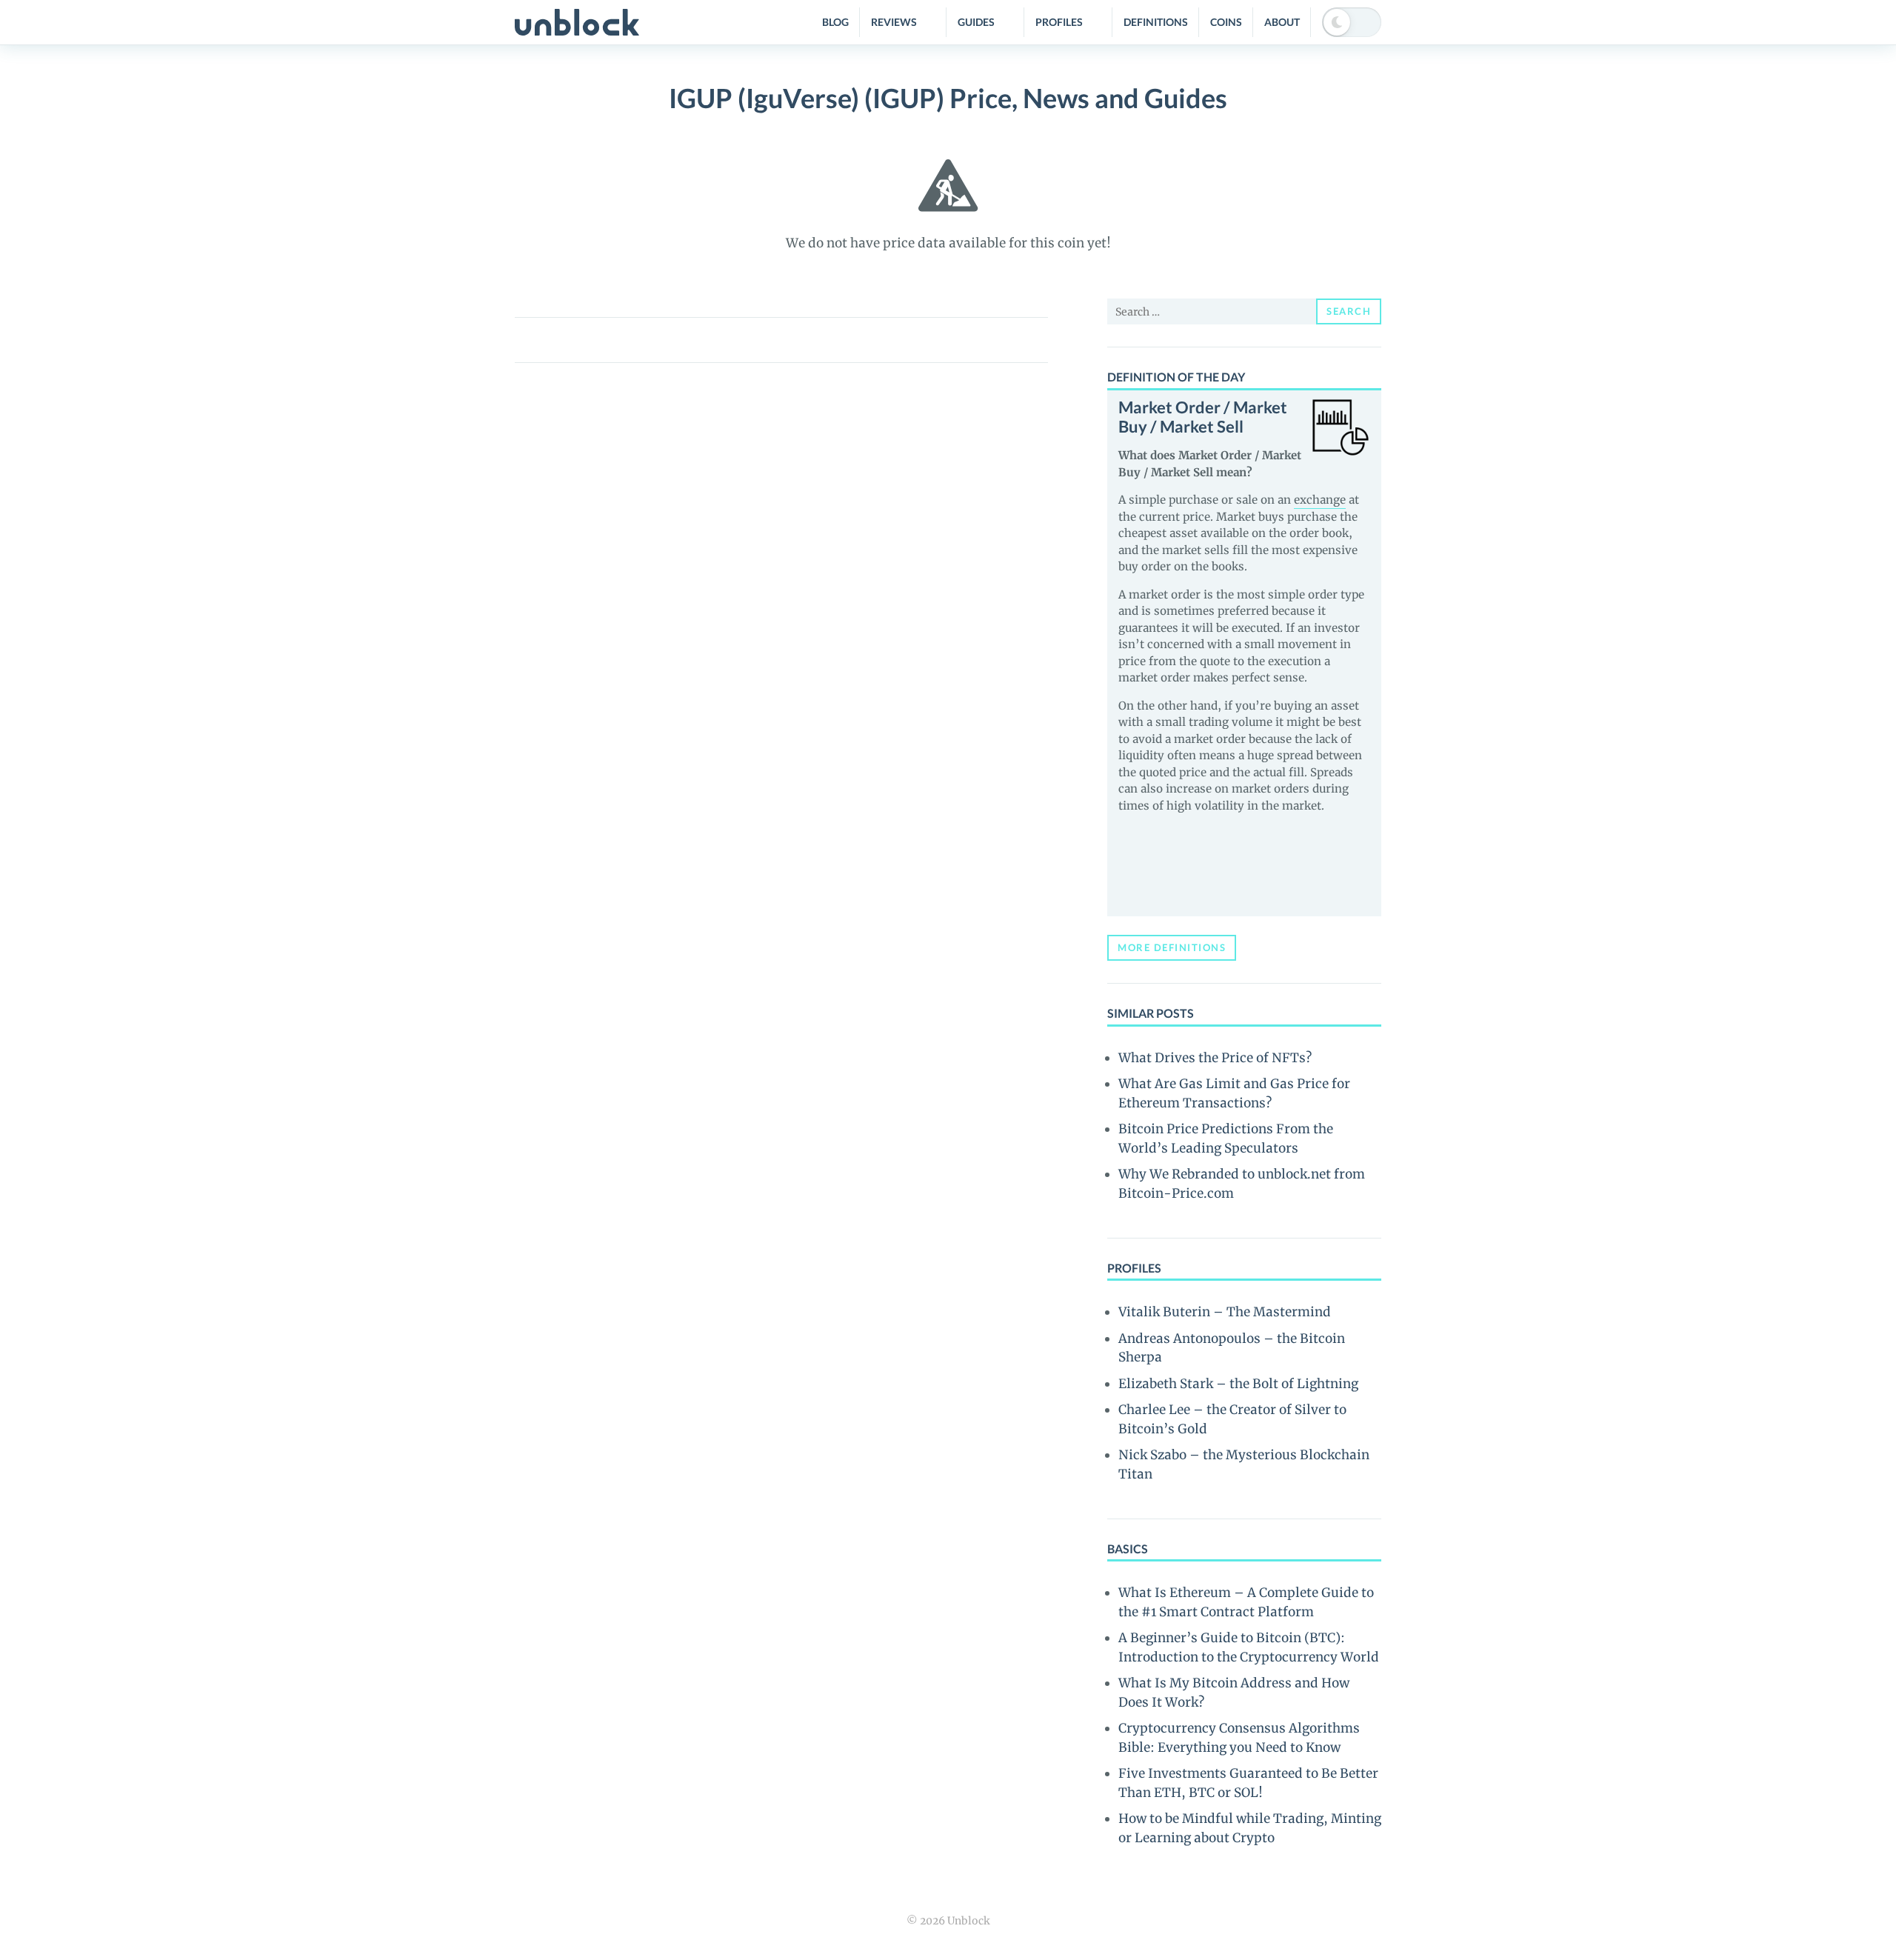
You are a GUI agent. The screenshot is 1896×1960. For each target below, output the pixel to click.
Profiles (1059, 22)
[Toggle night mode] (1352, 22)
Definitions (1156, 22)
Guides (976, 22)
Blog (835, 22)
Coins (1226, 22)
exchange (1320, 500)
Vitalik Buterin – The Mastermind (1225, 1312)
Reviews (894, 22)
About (1282, 22)
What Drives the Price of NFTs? (1215, 1058)
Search (1349, 311)
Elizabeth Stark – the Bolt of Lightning (1238, 1384)
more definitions (1172, 947)
